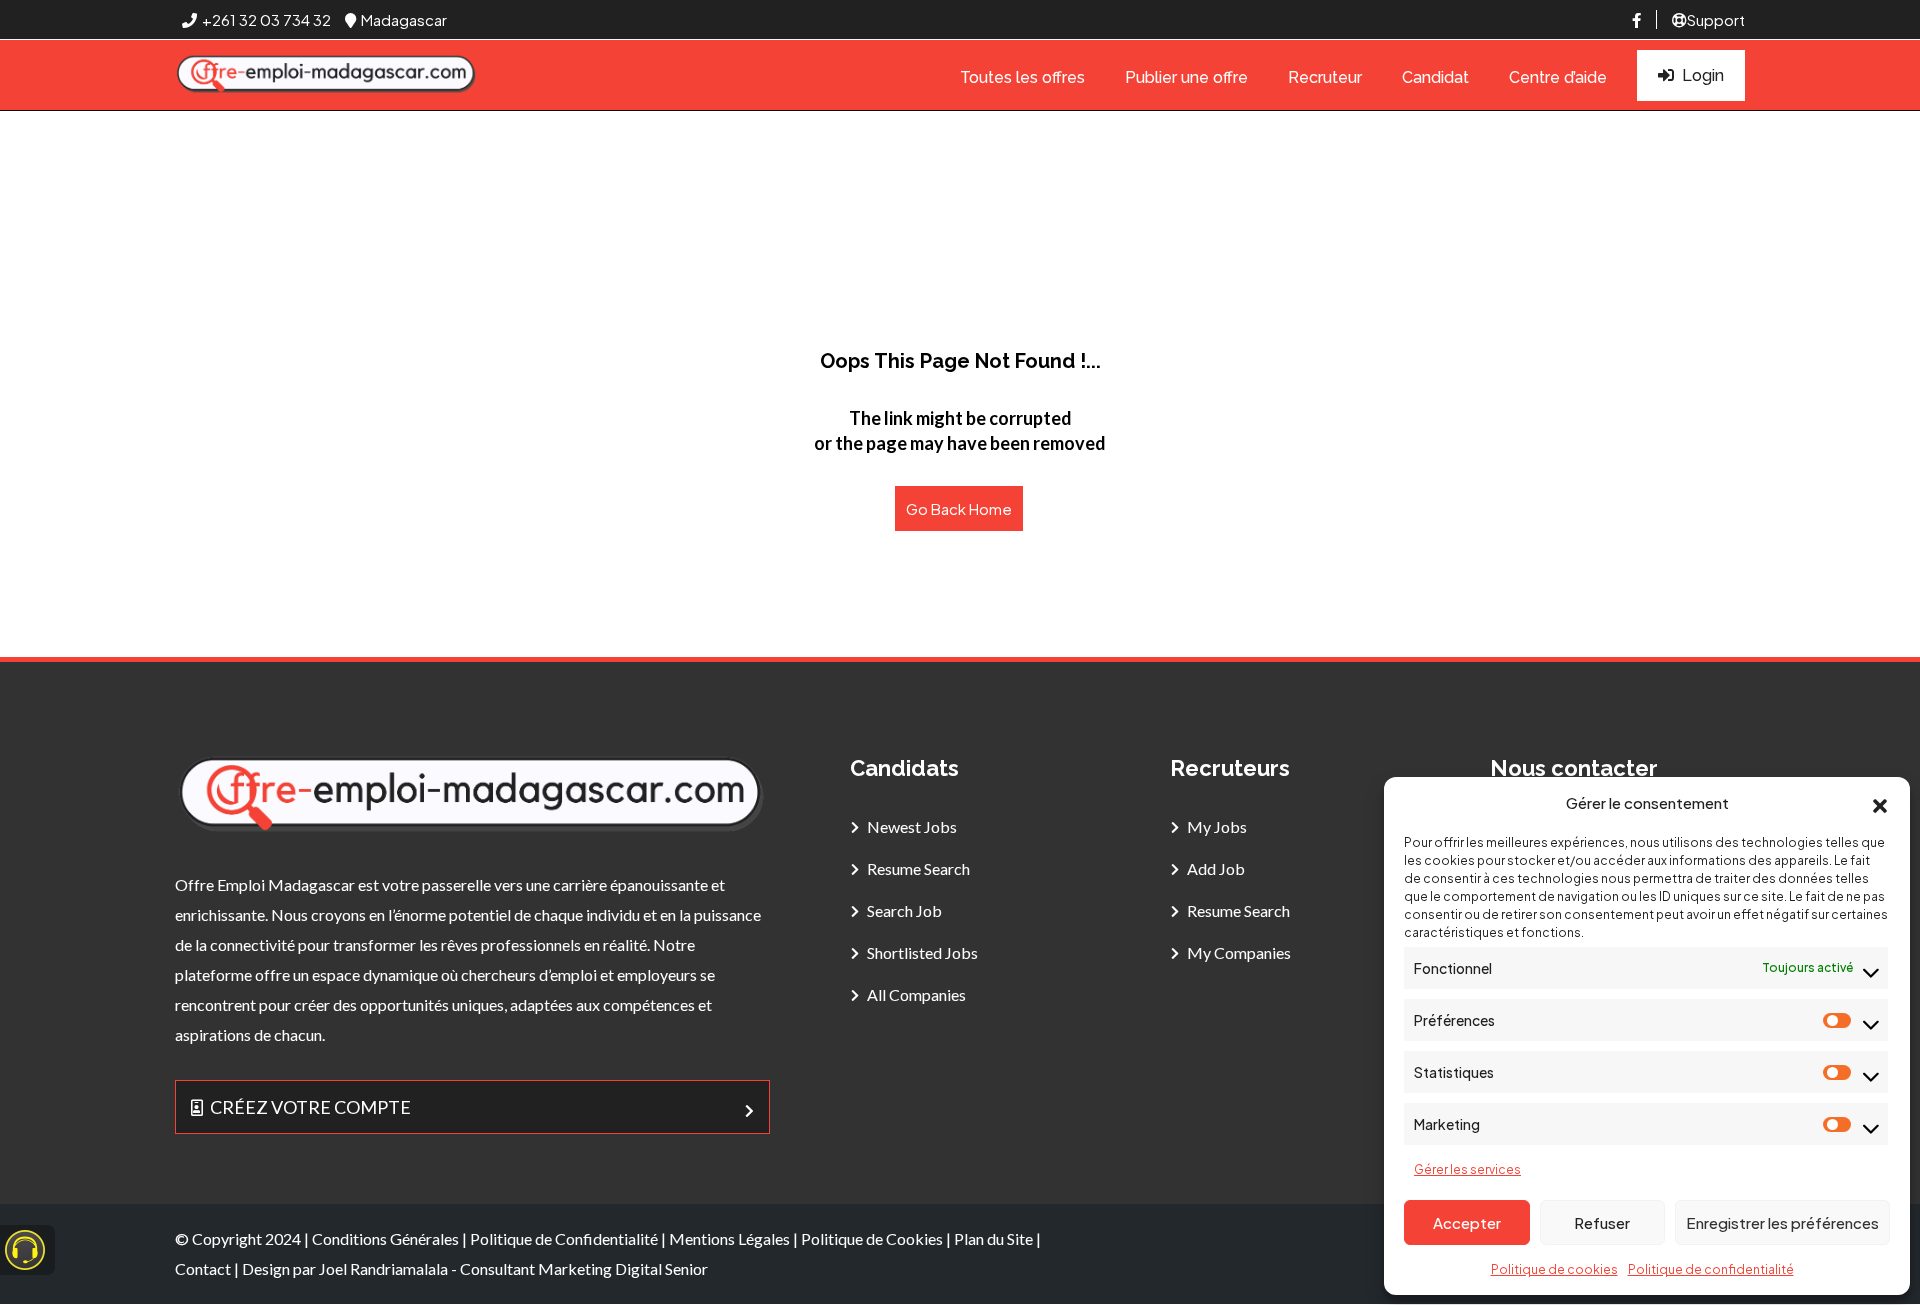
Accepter (1467, 1222)
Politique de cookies (1554, 1269)
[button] (1880, 803)
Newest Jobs (912, 826)
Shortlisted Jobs (922, 952)
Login (1703, 75)
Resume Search (918, 868)
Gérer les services (1467, 1169)
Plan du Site (993, 1238)
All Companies (916, 994)
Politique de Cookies (872, 1238)
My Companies (1239, 952)
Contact (203, 1268)
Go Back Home (959, 508)
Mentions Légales (729, 1238)
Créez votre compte (310, 1107)
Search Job (904, 910)
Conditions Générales (385, 1238)
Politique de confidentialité (1711, 1269)
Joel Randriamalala (383, 1268)
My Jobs (1217, 826)
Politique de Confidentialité (564, 1238)
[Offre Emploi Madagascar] (327, 75)
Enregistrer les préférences (1782, 1222)
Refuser (1602, 1222)
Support (1716, 19)
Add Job (1216, 868)
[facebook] (1636, 19)
